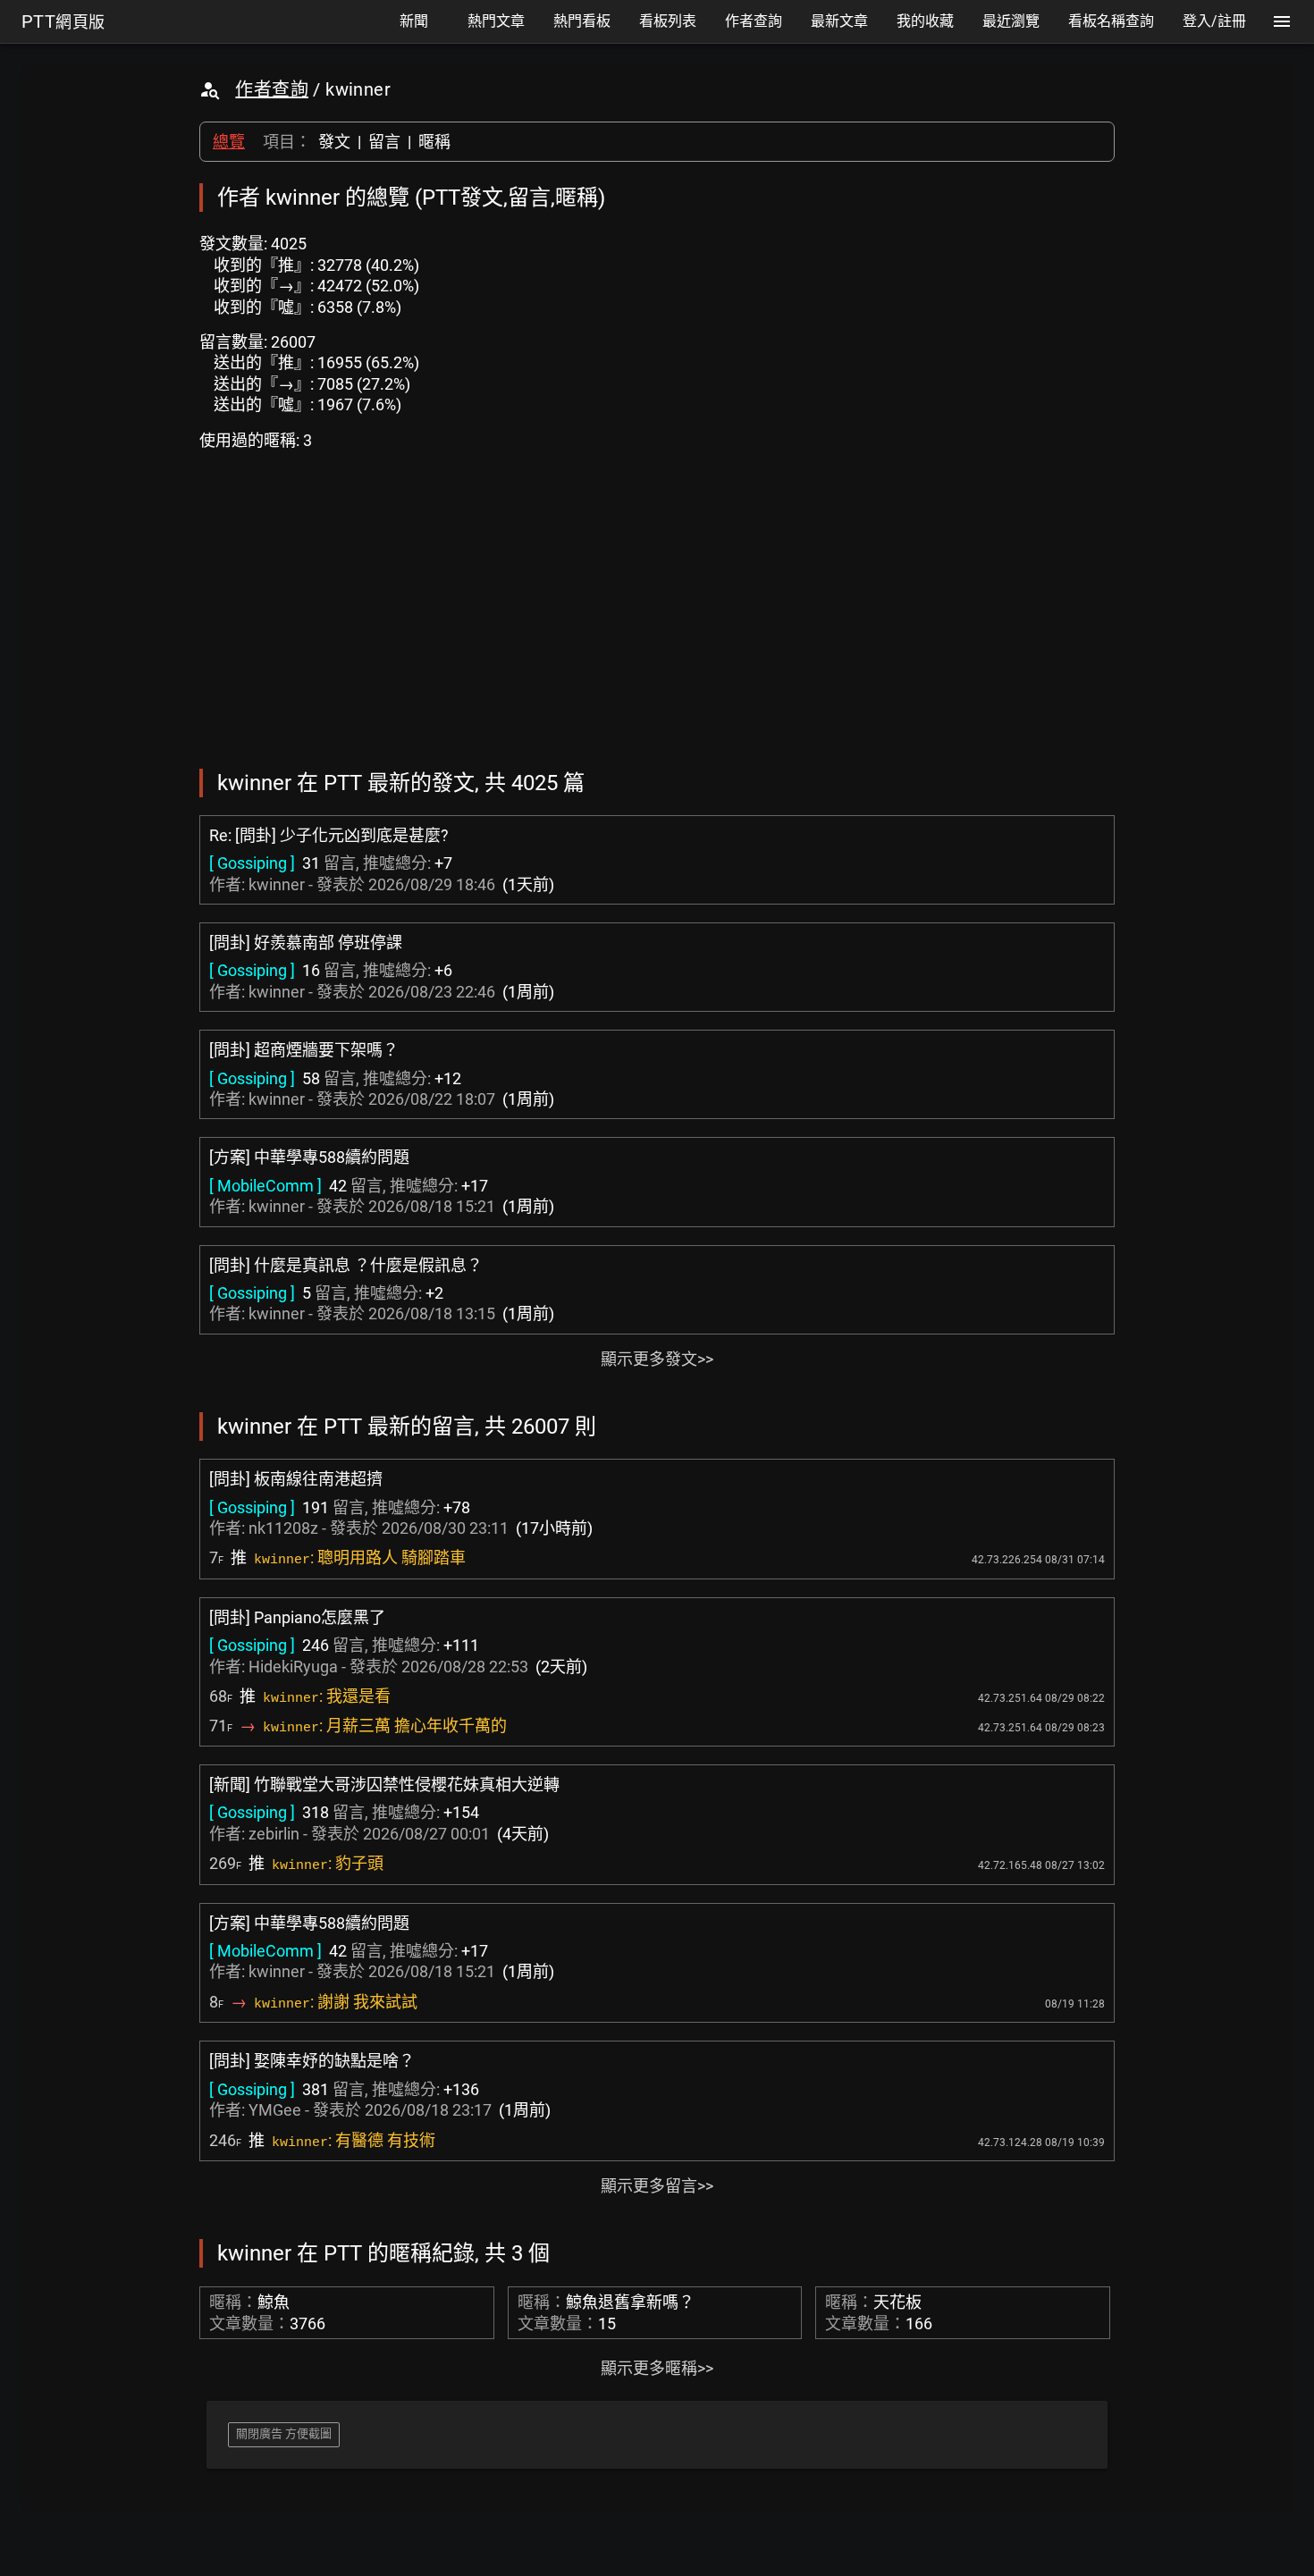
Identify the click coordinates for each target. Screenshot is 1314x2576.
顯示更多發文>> (657, 1359)
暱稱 (434, 142)
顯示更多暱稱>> (657, 2368)
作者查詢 (272, 89)
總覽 (229, 142)
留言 (384, 142)
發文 (334, 142)
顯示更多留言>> (657, 2186)
